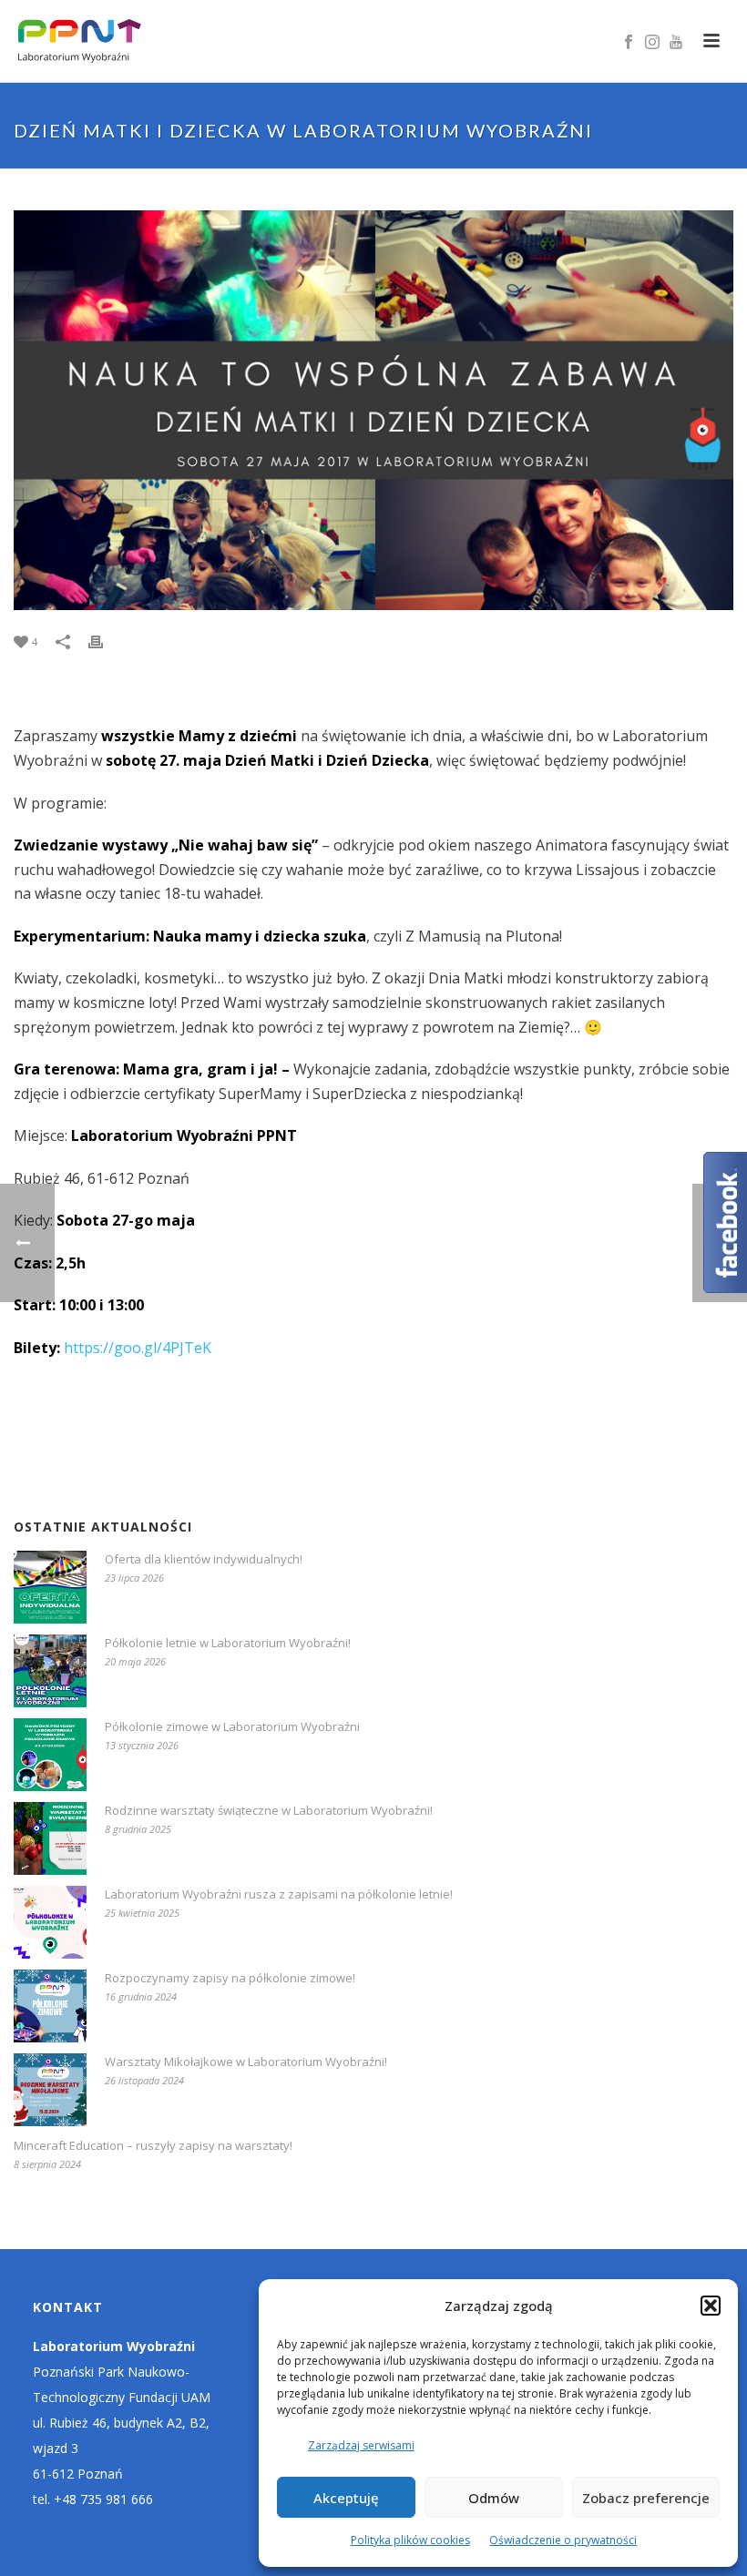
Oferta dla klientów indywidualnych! (204, 1559)
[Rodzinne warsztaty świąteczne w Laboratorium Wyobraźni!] (50, 1838)
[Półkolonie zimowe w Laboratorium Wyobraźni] (50, 1755)
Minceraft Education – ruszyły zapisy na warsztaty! (153, 2145)
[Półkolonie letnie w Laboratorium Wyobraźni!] (50, 1671)
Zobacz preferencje (646, 2498)
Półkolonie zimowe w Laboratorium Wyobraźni (232, 1726)
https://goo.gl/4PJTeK (138, 1348)
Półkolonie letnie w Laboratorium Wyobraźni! (228, 1643)
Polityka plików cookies (410, 2540)
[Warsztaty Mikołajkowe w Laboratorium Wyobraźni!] (50, 2090)
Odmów (494, 2498)
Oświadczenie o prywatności (563, 2540)
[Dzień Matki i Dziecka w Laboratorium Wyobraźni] (373, 410)
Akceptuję (346, 2498)
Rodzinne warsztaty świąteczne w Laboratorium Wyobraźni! (269, 1810)
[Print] (105, 641)
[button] (711, 2306)
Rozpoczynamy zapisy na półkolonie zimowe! (230, 1978)
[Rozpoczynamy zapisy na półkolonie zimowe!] (50, 2006)
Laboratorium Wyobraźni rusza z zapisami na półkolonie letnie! (279, 1894)
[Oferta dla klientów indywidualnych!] (50, 1587)
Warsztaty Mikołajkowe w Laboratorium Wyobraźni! (246, 2062)
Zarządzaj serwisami (361, 2445)
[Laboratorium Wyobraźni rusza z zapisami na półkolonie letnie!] (50, 1922)
